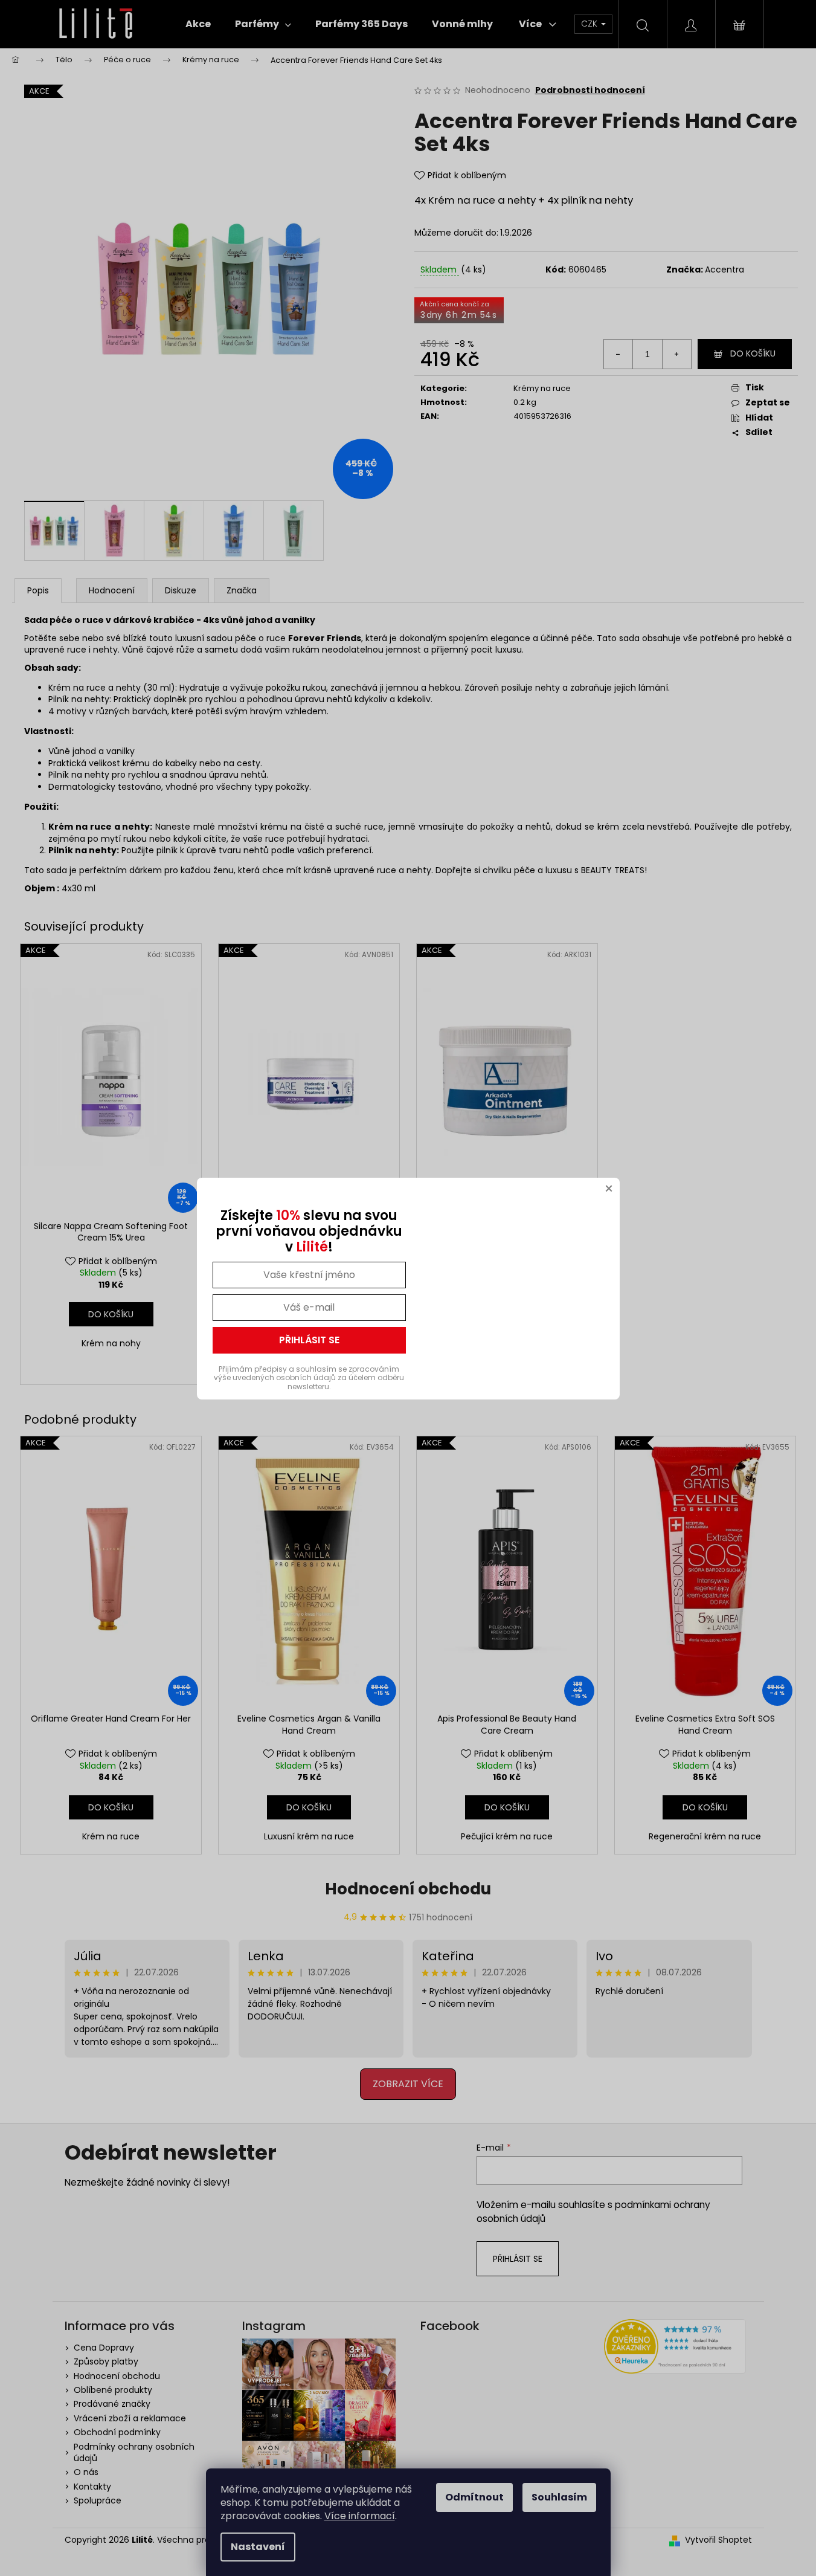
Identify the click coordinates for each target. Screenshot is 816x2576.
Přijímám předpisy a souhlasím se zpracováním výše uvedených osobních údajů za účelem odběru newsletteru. (309, 1378)
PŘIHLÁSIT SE (309, 1340)
